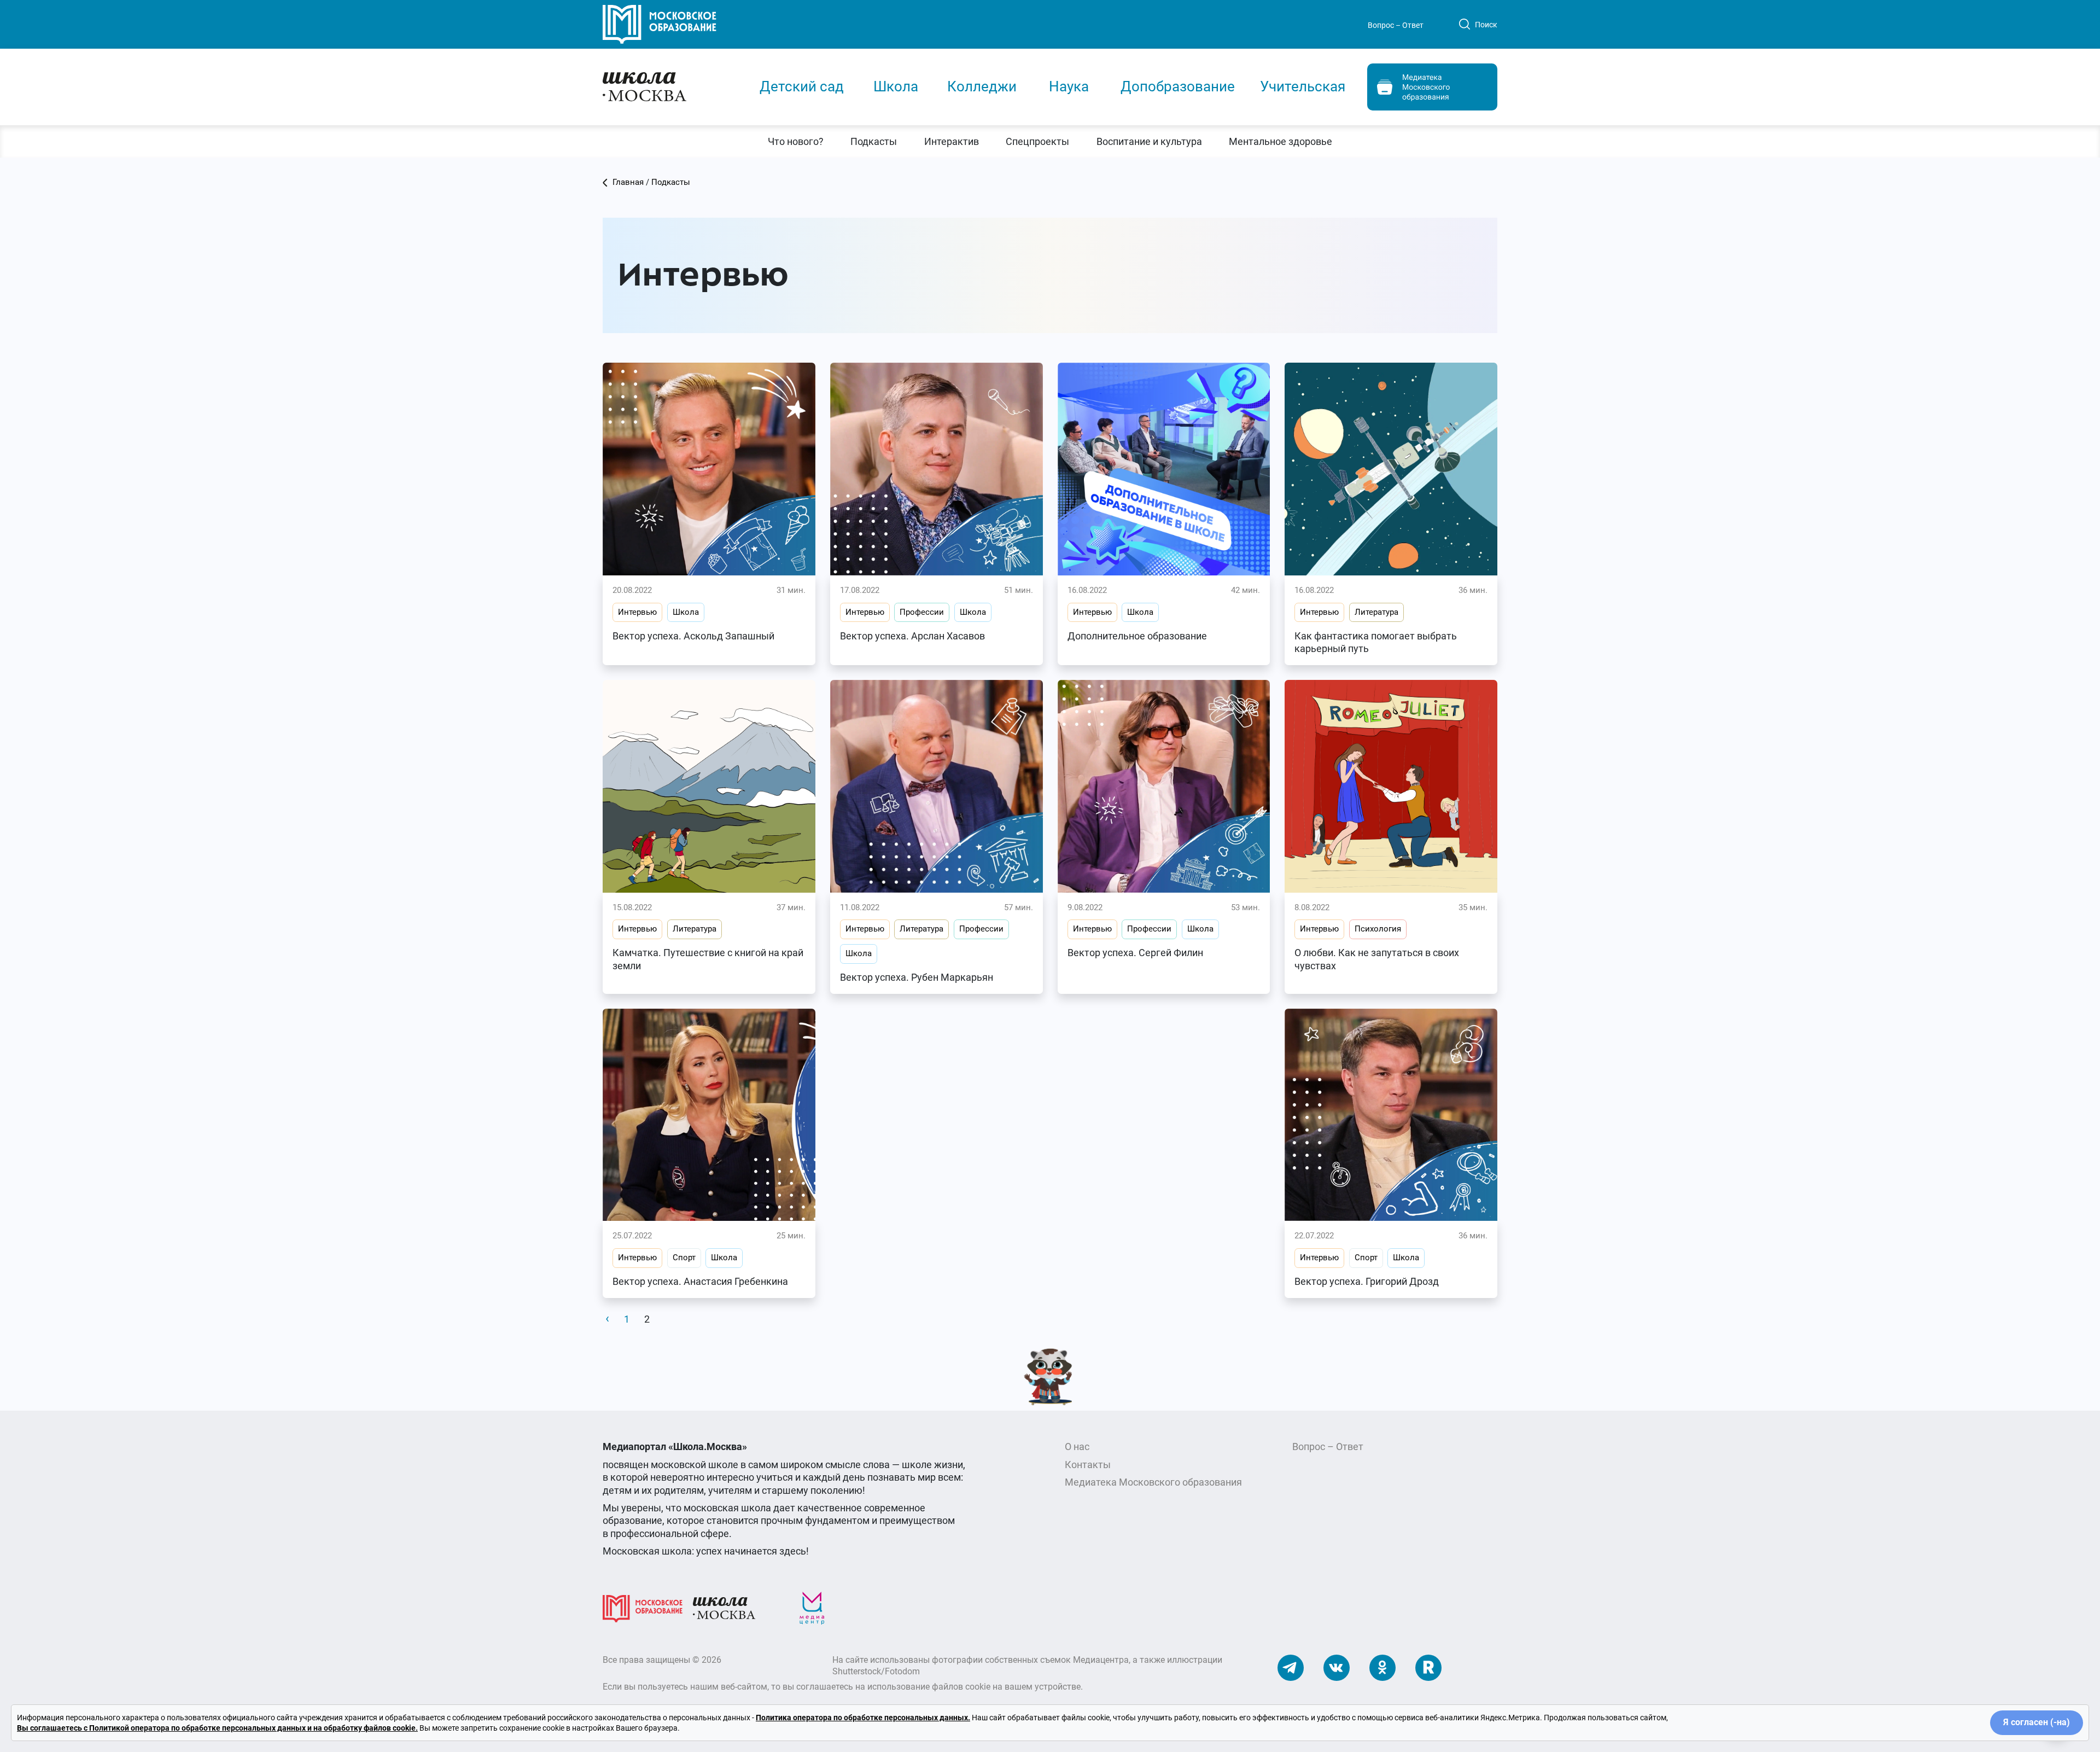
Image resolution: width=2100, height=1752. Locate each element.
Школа (896, 86)
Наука (1069, 86)
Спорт (684, 1258)
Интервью (637, 612)
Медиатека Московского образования (1153, 1482)
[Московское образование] (643, 1608)
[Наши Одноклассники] (1382, 1667)
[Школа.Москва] (724, 1608)
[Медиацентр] (812, 1608)
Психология (1378, 929)
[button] (795, 141)
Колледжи (982, 86)
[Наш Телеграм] (1291, 1667)
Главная (628, 182)
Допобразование (1178, 86)
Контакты (1088, 1465)
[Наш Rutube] (1428, 1667)
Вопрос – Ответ (1396, 25)
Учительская (1303, 86)
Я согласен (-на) (2037, 1722)
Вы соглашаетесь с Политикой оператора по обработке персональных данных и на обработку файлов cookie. (217, 1728)
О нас (1077, 1447)
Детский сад (802, 86)
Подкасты (671, 182)
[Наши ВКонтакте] (1337, 1667)
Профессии (922, 612)
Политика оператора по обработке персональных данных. (863, 1718)
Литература (1376, 612)
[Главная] (671, 86)
